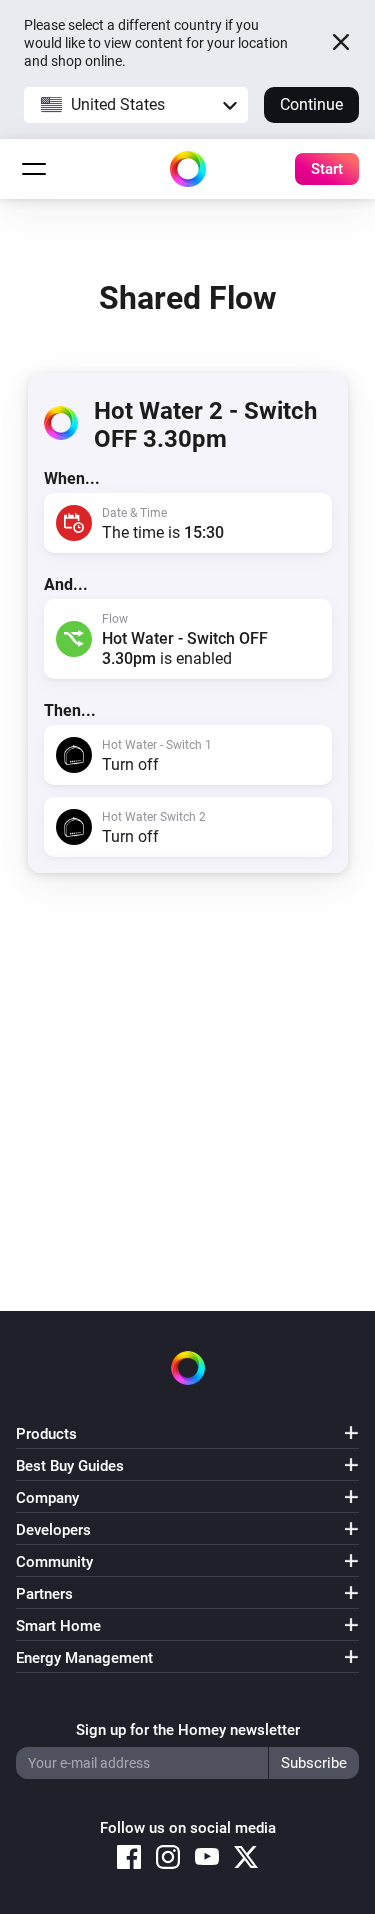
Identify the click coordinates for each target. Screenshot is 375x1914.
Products (46, 1434)
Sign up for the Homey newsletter (188, 1730)
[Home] (188, 169)
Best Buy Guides (70, 1466)
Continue (311, 104)
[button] (136, 105)
